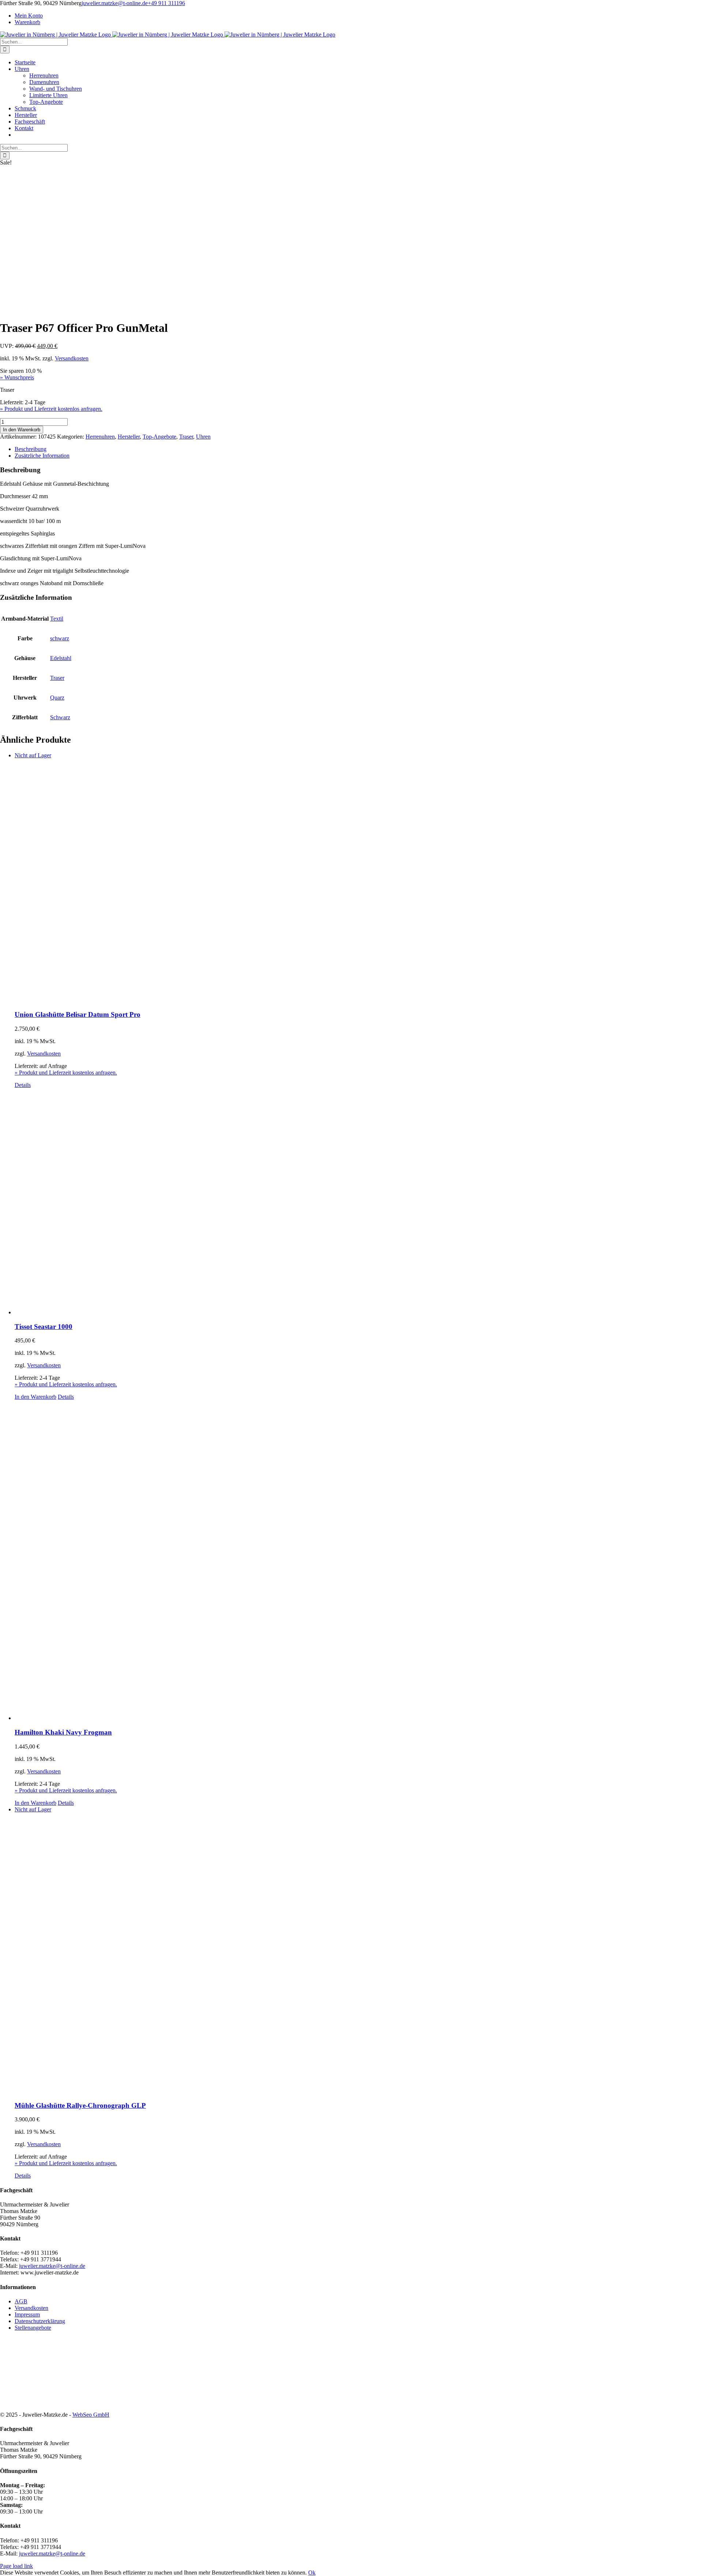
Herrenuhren (100, 437)
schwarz (60, 638)
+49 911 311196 (166, 3)
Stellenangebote (33, 2328)
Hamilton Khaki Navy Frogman (63, 1732)
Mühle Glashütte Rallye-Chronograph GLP (80, 2105)
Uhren (203, 437)
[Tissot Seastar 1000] (358, 1202)
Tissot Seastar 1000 (44, 1327)
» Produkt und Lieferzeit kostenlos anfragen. (51, 409)
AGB (21, 2301)
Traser (186, 437)
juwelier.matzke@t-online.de (115, 3)
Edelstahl (61, 658)
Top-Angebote (159, 437)
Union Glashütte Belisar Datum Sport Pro (78, 1014)
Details (23, 1085)
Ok (312, 2573)
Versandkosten (72, 358)
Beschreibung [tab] (31, 449)
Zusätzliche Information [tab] (42, 456)
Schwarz (60, 717)
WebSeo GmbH (91, 2415)
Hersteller (129, 437)
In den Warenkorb (22, 430)
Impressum (27, 2314)
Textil (57, 619)
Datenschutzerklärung (40, 2321)
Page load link (16, 2566)
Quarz (57, 698)
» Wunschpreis (17, 377)
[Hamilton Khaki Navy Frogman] (358, 1561)
